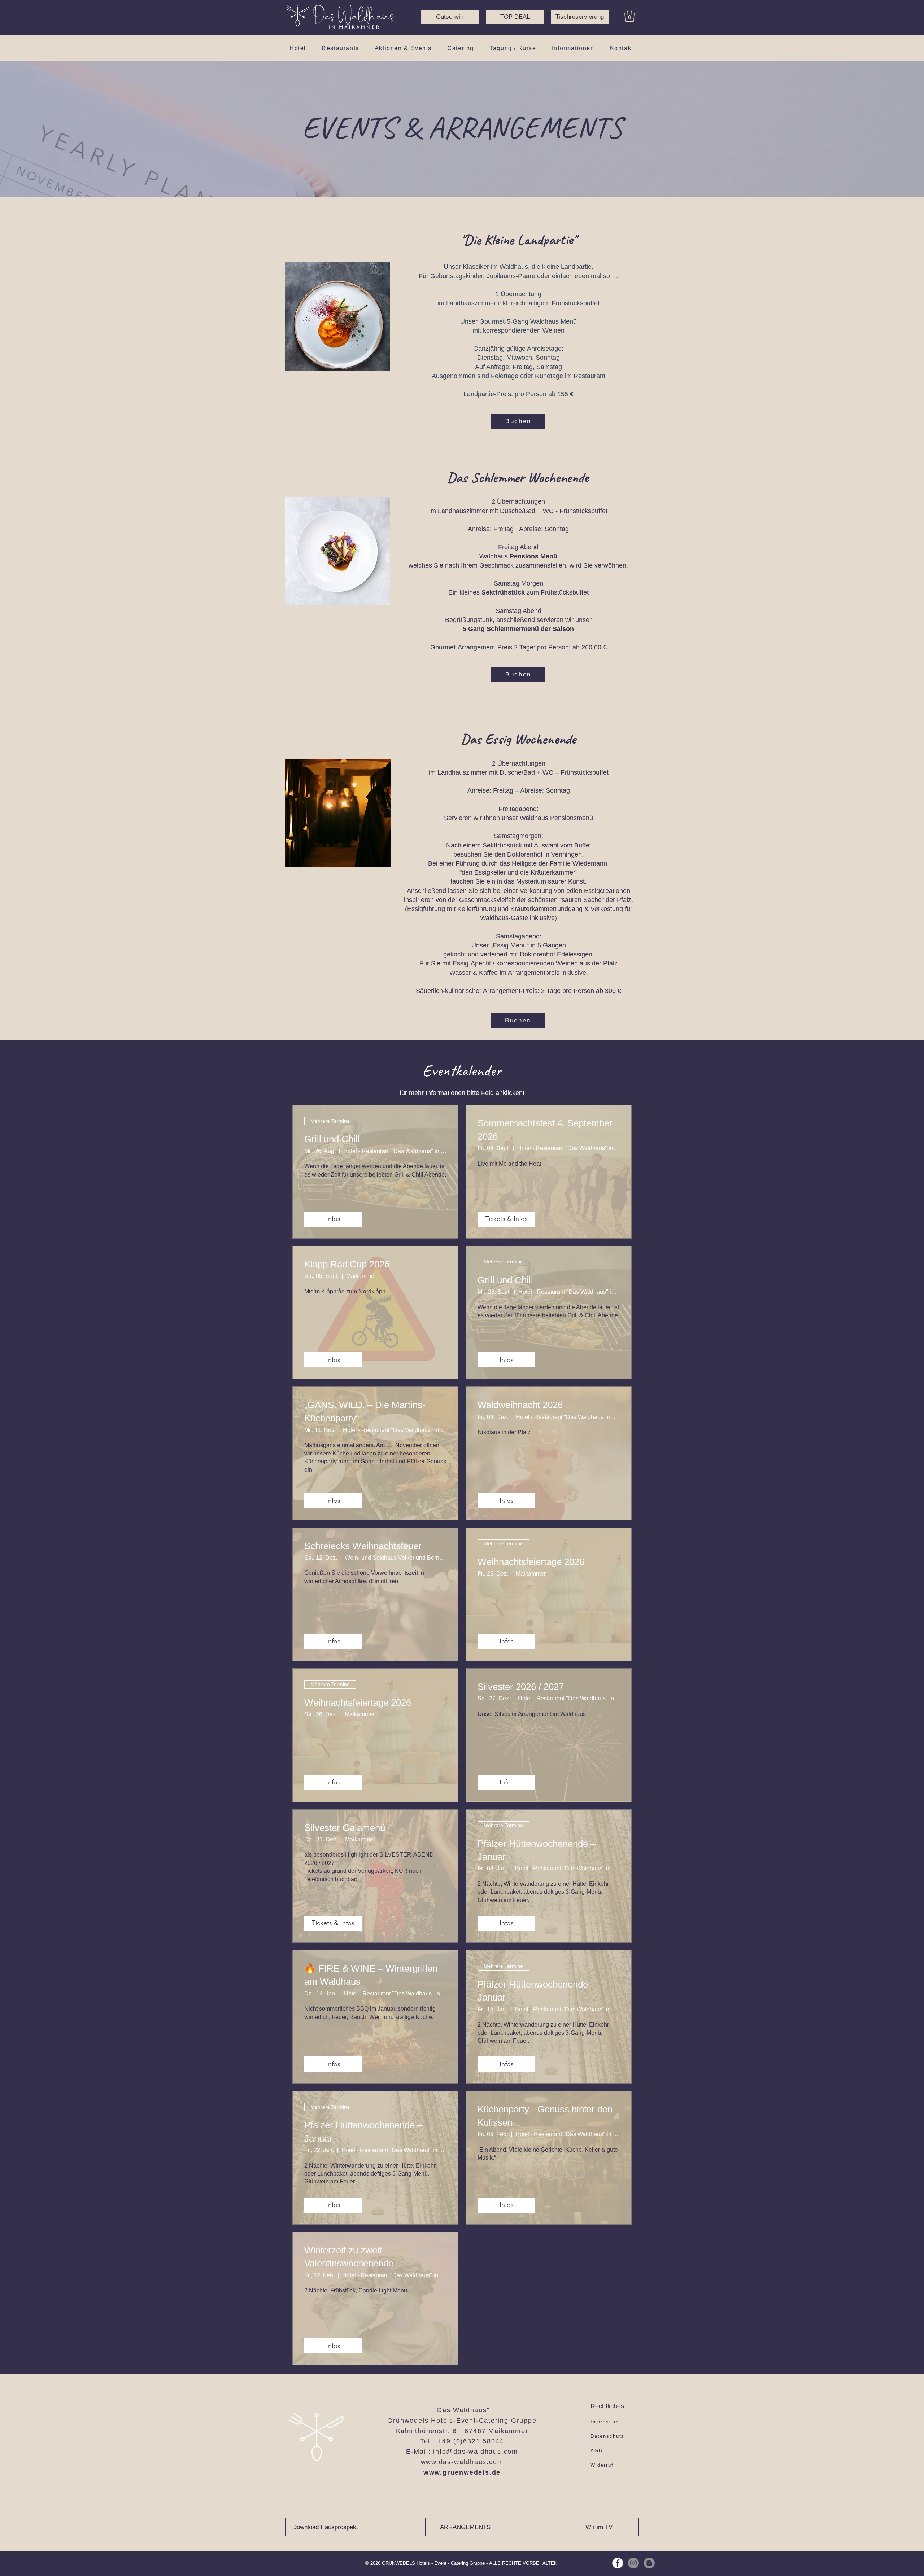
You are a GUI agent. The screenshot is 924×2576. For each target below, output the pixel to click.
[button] (629, 16)
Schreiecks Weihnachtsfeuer (363, 1546)
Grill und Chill (332, 1139)
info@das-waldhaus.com (476, 2452)
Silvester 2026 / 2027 (521, 1687)
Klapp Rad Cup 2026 (347, 1264)
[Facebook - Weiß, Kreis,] (618, 2563)
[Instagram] (633, 2563)
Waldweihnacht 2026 (520, 1405)
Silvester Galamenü (345, 1828)
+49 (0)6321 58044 (471, 2441)
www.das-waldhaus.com (462, 2462)
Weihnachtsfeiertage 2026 (531, 1562)
